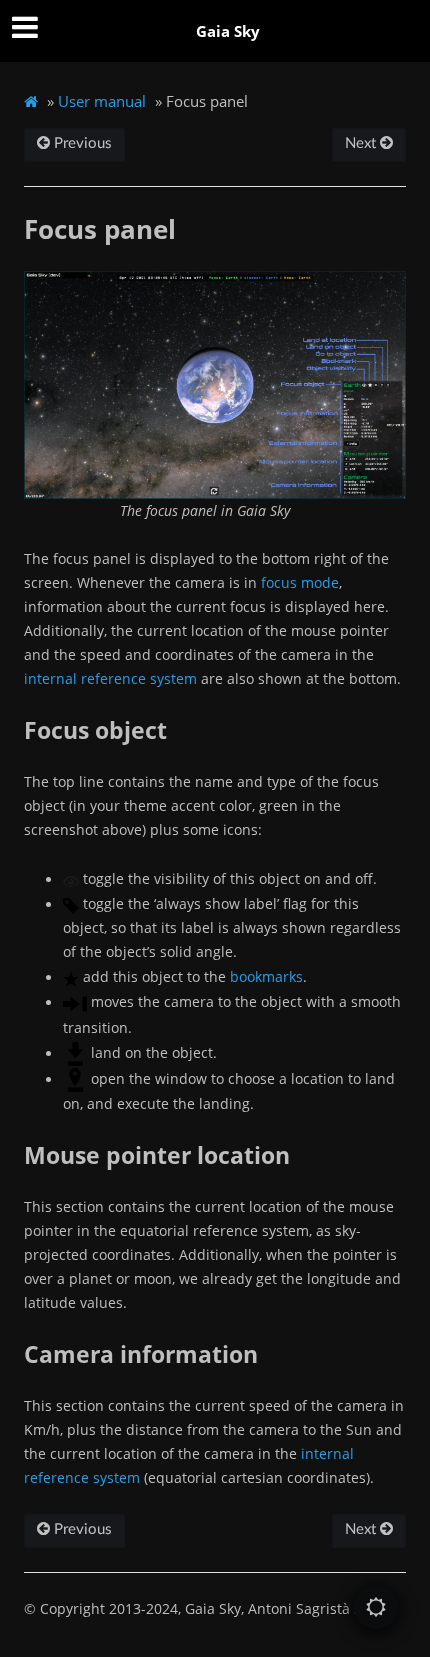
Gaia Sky (228, 31)
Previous (81, 143)
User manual (102, 101)
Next (362, 143)
